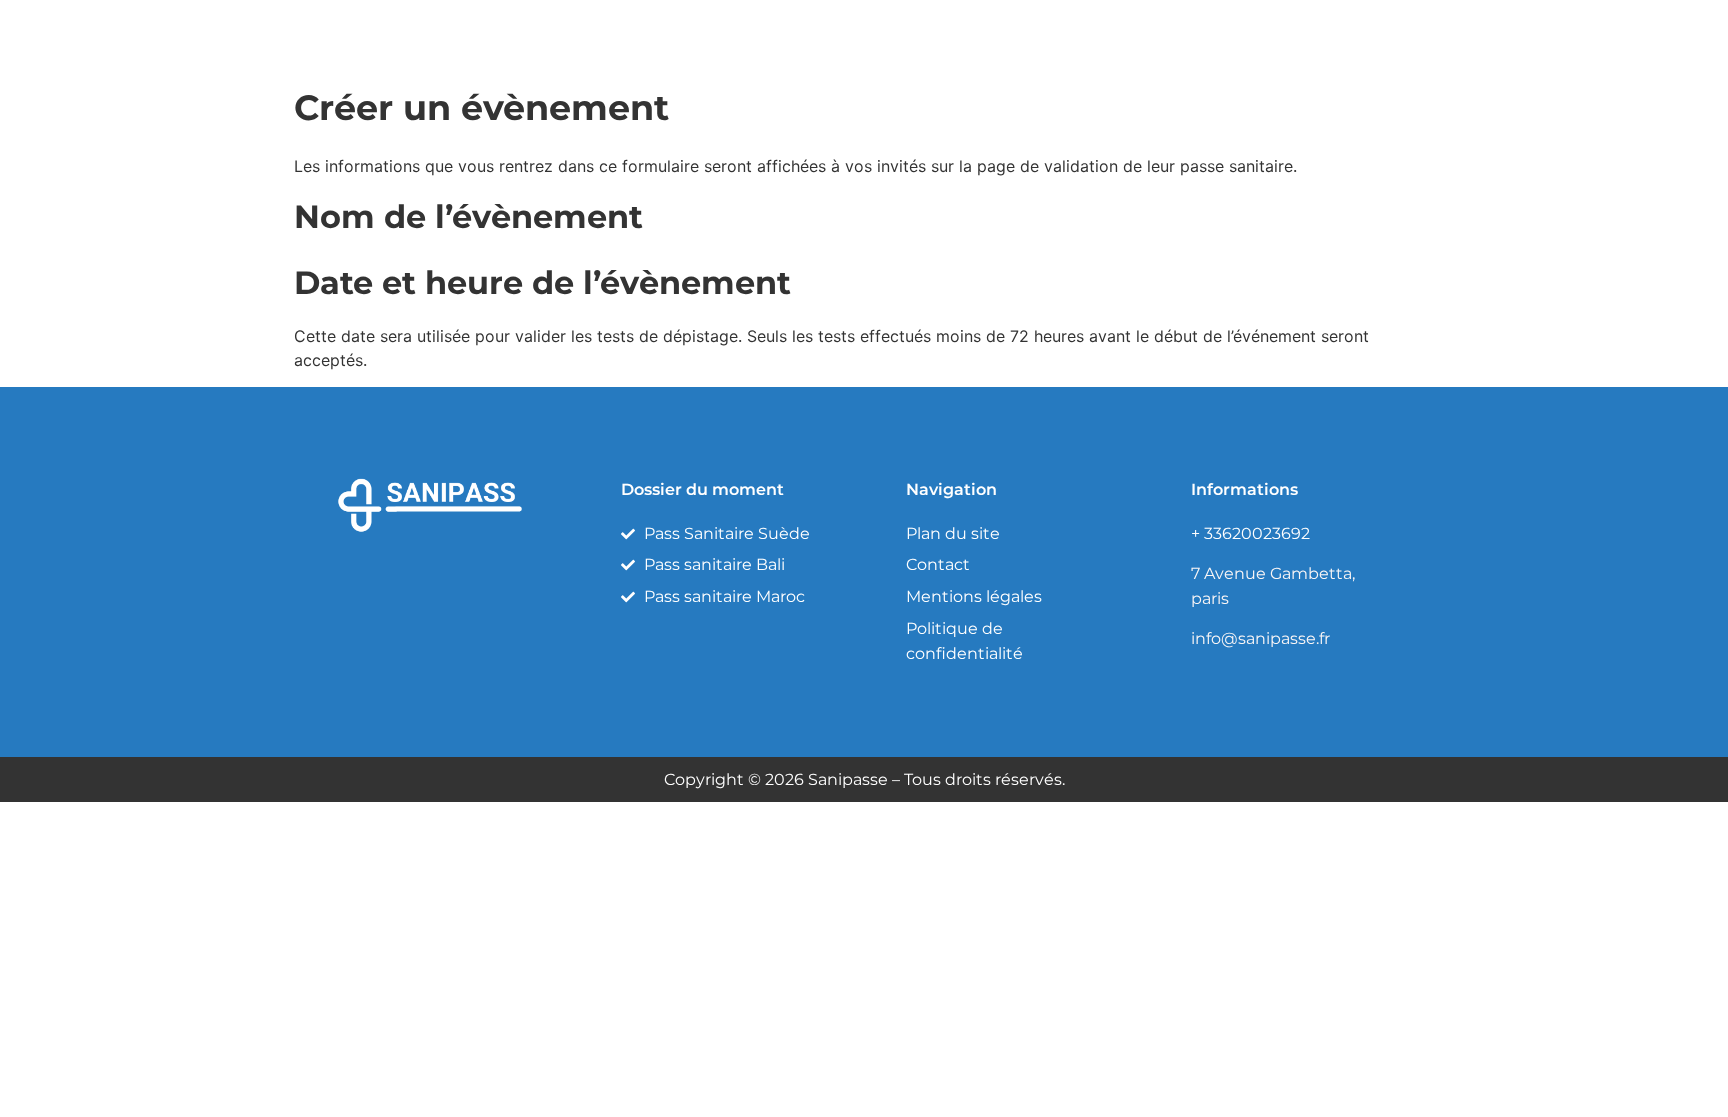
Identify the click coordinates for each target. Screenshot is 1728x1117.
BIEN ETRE (1040, 34)
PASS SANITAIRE (783, 34)
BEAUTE (922, 34)
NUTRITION (1170, 34)
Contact (1382, 34)
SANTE (1283, 34)
